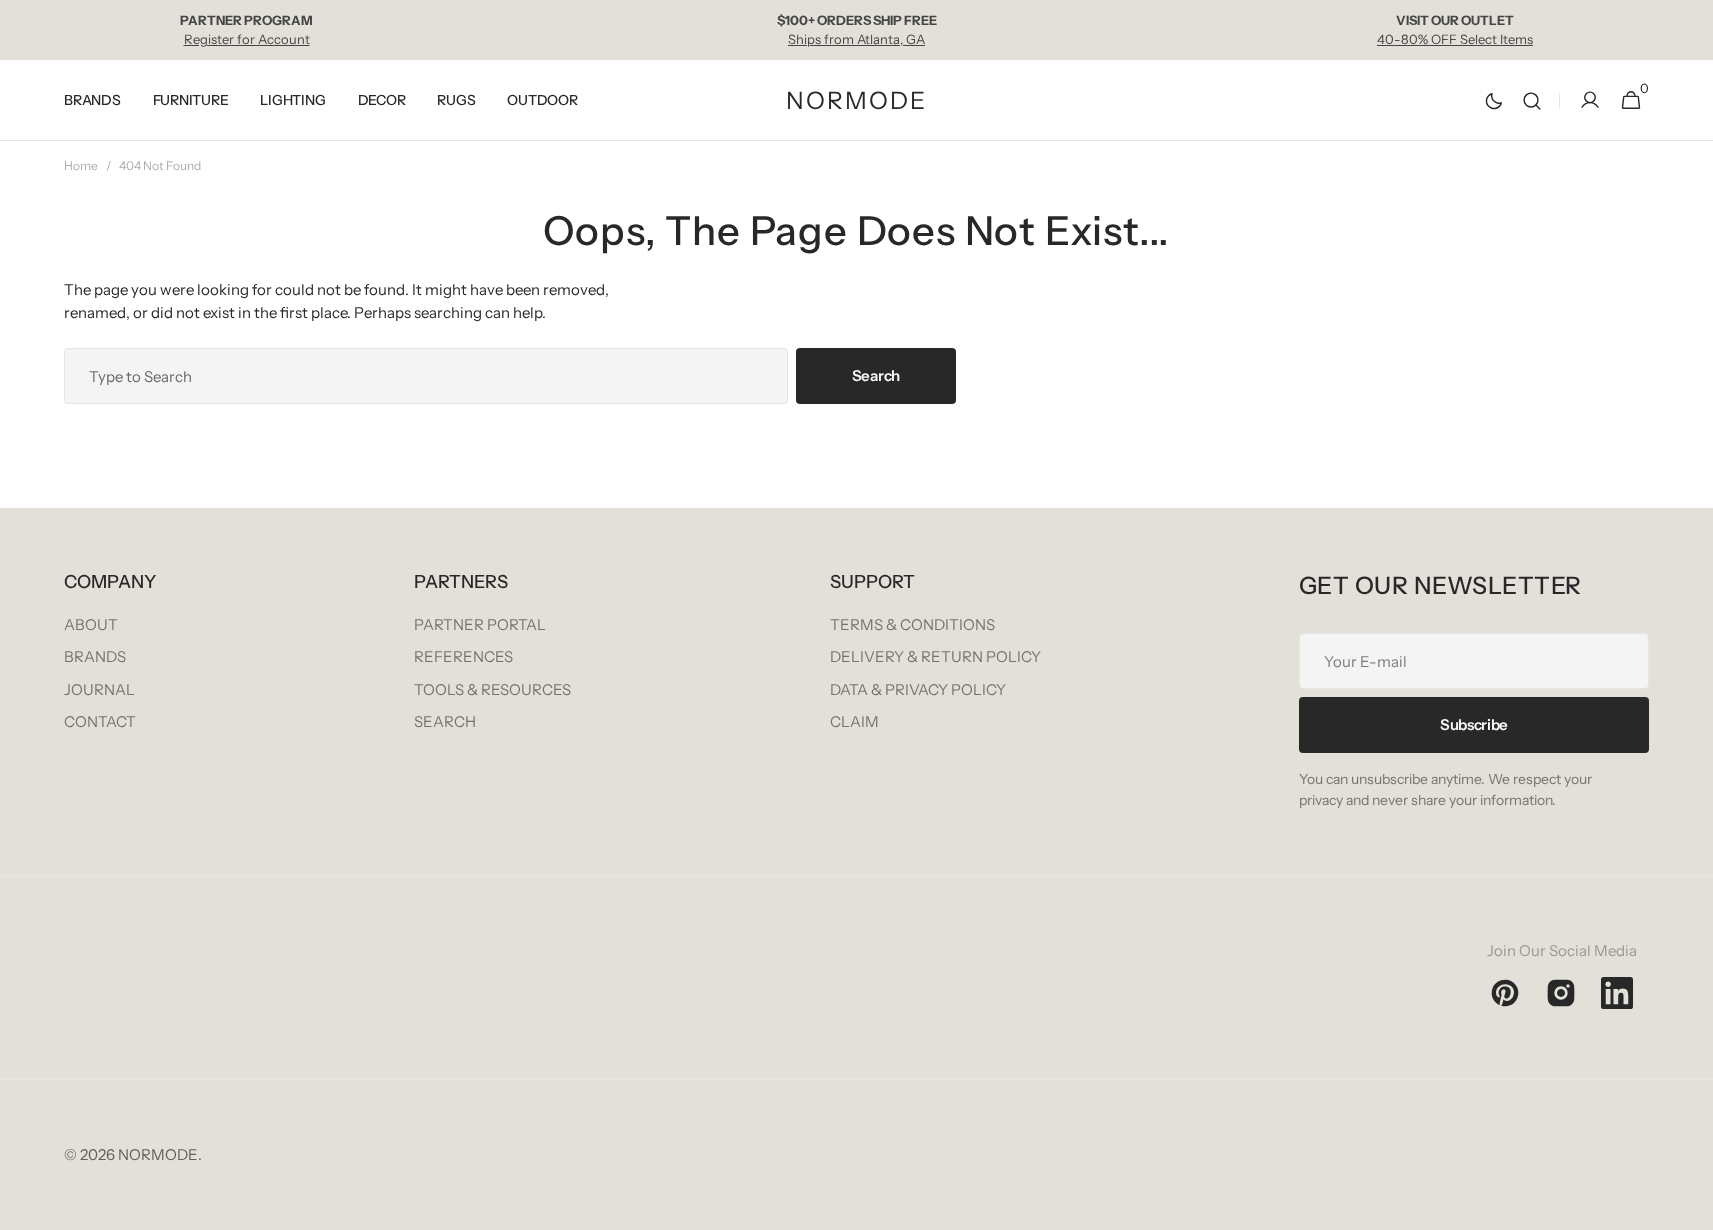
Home (81, 165)
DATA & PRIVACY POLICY (918, 689)
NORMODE (158, 1154)
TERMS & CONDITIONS (912, 624)
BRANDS (95, 656)
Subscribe (1474, 724)
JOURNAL (99, 689)
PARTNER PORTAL (480, 624)
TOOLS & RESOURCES (492, 689)
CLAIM (854, 721)
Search (876, 375)
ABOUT (91, 624)
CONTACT (100, 721)
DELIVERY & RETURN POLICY (935, 656)
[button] (1532, 100)
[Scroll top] (1689, 1206)
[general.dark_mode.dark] (1494, 101)
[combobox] (426, 376)
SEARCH (445, 721)
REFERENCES (463, 656)
